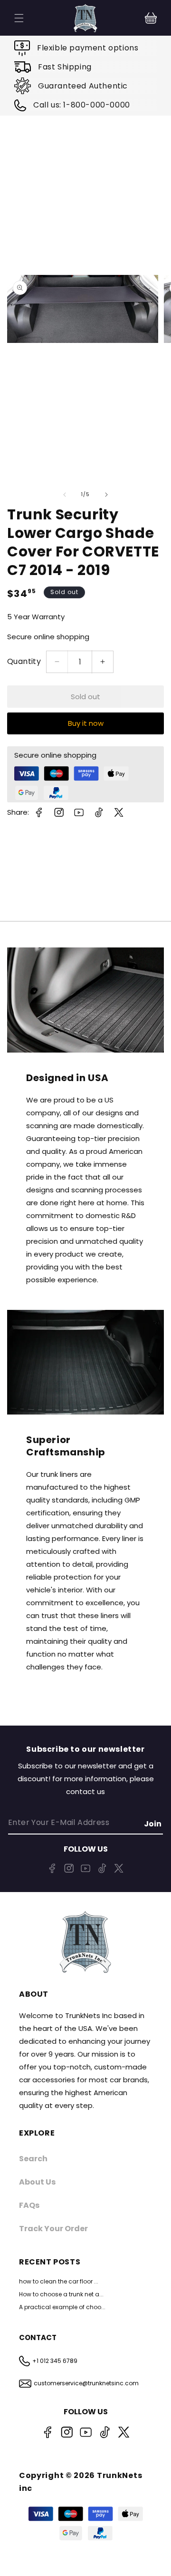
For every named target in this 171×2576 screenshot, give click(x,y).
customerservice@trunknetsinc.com (86, 2383)
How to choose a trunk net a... (61, 2294)
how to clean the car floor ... (59, 2281)
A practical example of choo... (62, 2307)
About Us (37, 2182)
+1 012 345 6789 (55, 2361)
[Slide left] (65, 495)
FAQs (29, 2205)
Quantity (24, 661)
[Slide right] (106, 495)
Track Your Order (53, 2229)
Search (33, 2159)
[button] (151, 18)
